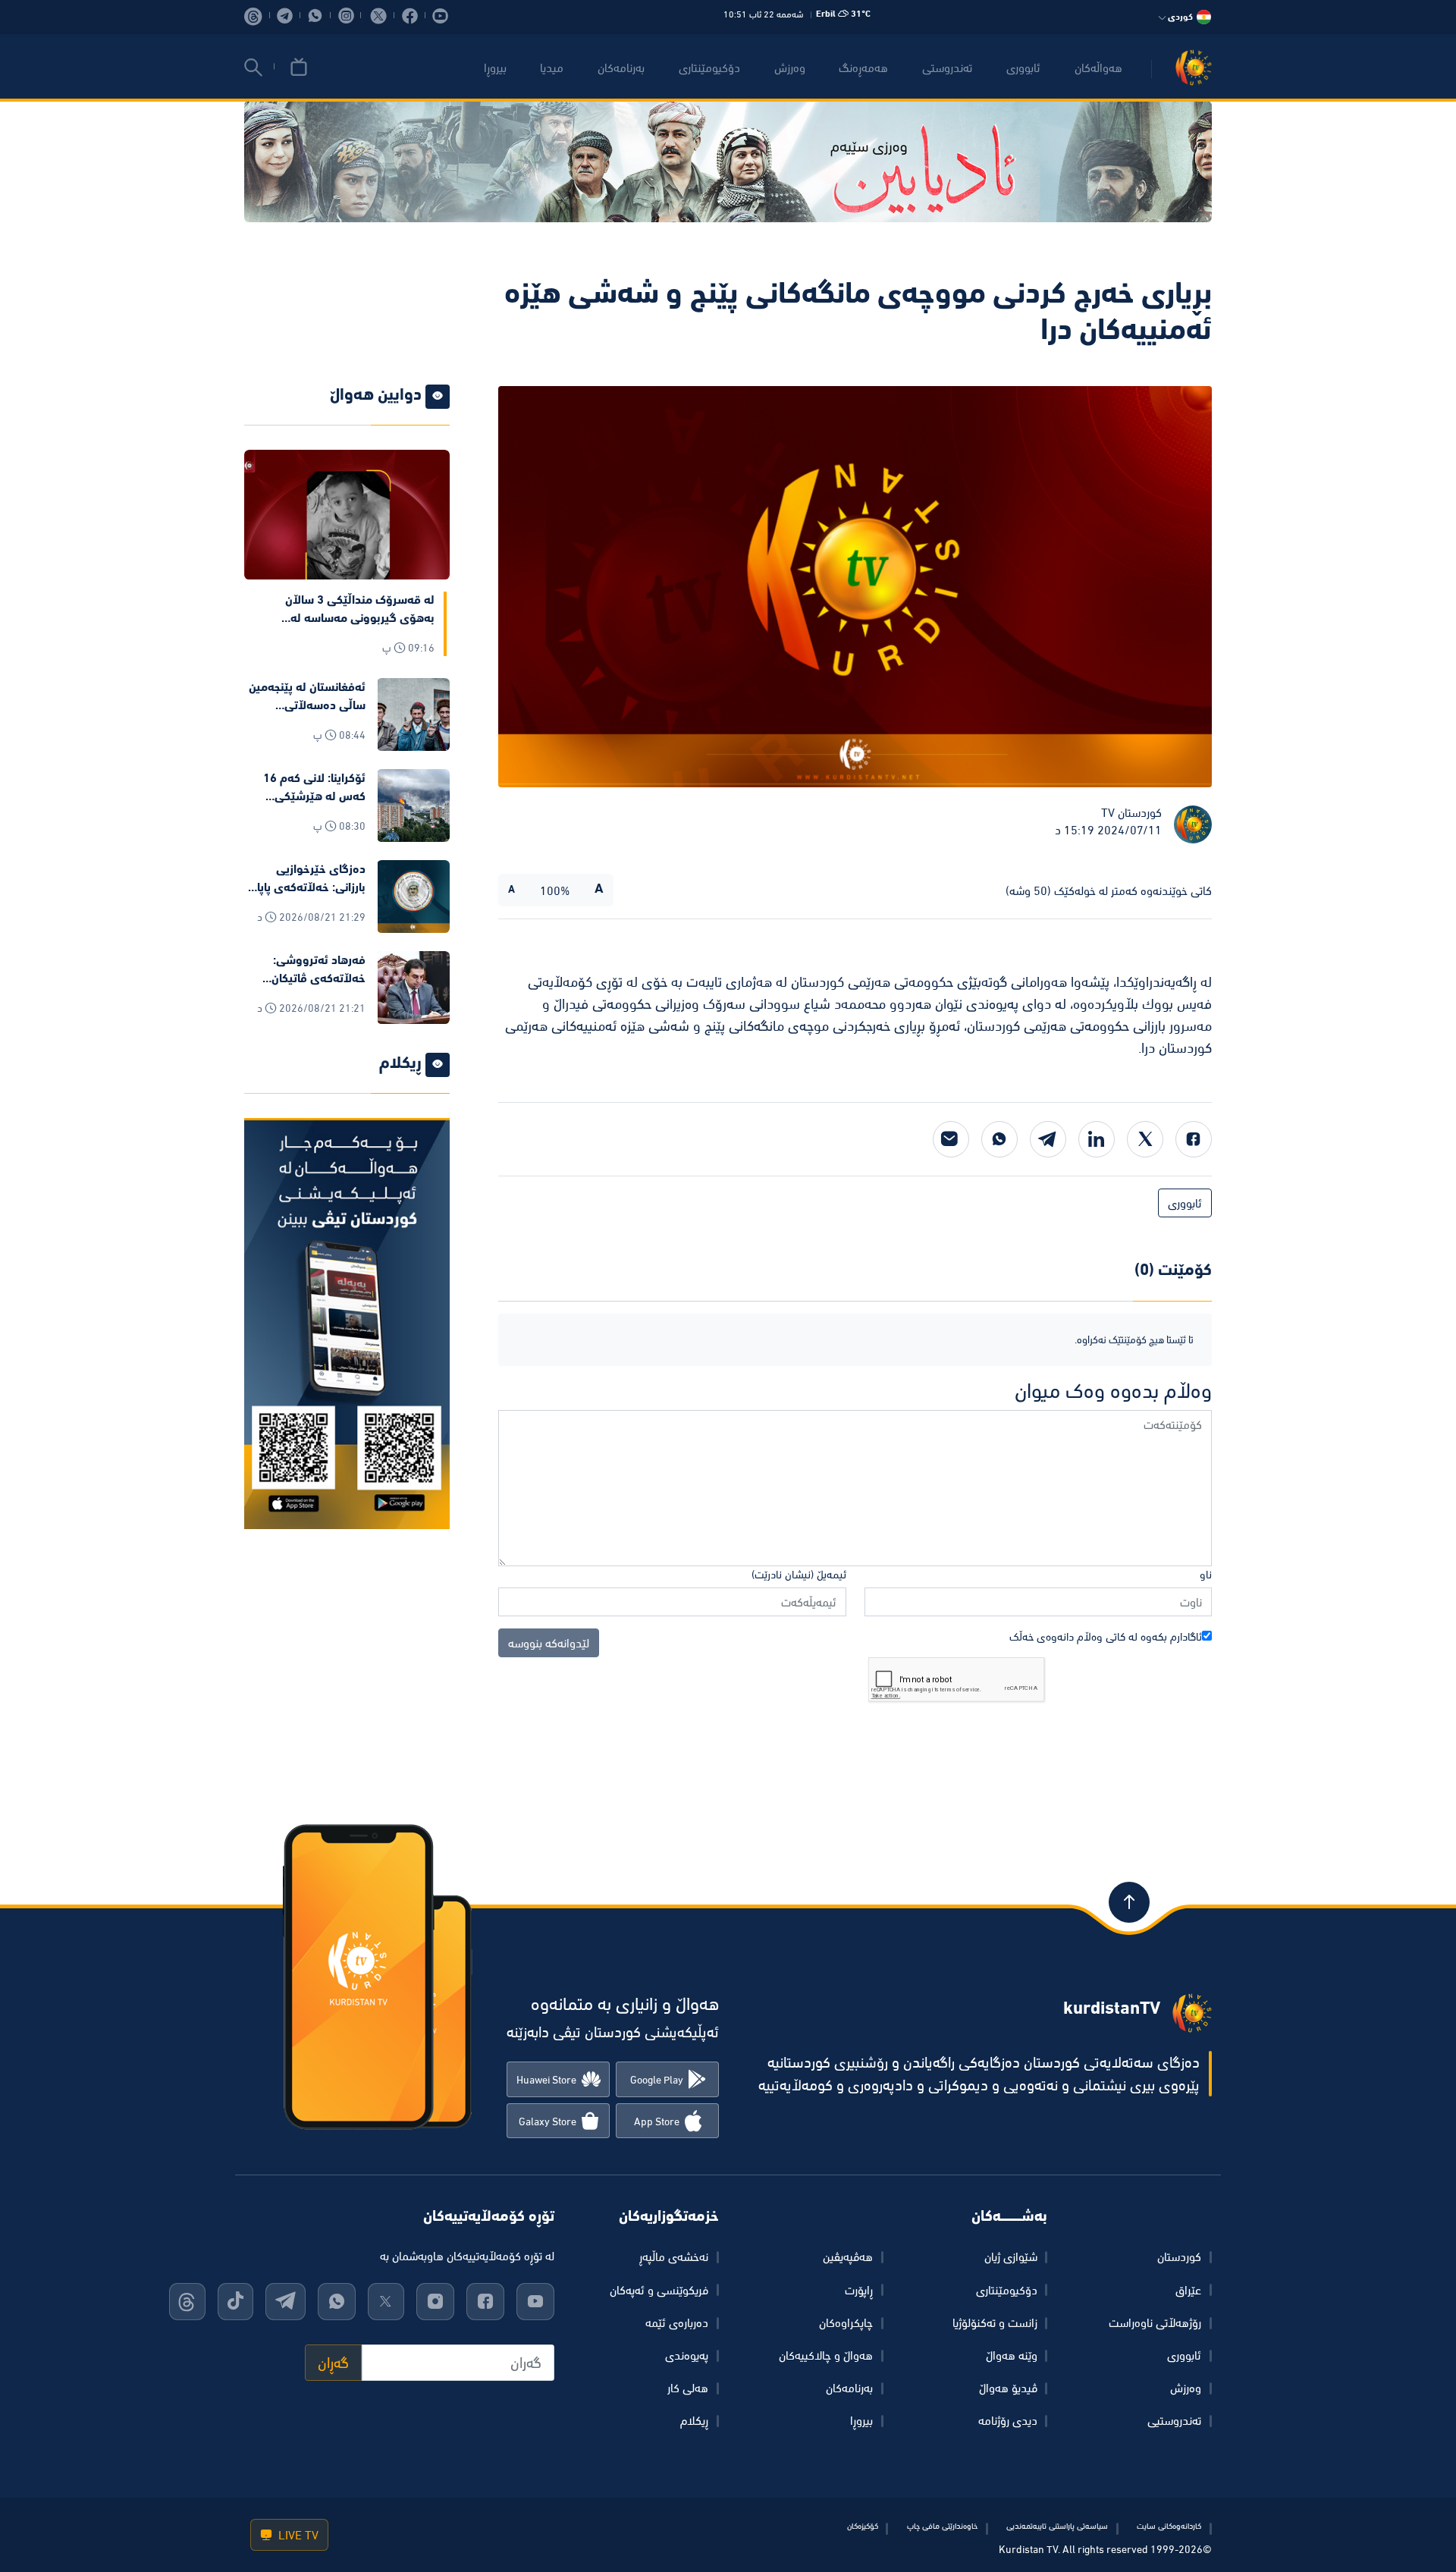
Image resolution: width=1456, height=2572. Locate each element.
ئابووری (1023, 68)
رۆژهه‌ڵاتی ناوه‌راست (1155, 2322)
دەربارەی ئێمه (677, 2322)
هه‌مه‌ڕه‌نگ (863, 68)
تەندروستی (947, 68)
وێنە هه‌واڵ (1012, 2355)
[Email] (951, 1139)
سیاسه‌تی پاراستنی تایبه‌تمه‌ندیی (1057, 2526)
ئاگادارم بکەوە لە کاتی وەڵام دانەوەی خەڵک (1106, 1636)
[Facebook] (1194, 1139)
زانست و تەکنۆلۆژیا (995, 2322)
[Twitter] (1145, 1139)
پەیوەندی (687, 2355)
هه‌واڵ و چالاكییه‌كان (826, 2355)
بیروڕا (495, 68)
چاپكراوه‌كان (846, 2322)
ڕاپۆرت (859, 2290)
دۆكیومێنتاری (709, 68)
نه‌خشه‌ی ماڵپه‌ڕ (674, 2256)
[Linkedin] (1097, 1139)
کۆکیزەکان (863, 2526)
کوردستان (1179, 2256)
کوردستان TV (1131, 812)
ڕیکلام (694, 2420)
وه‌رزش (790, 68)
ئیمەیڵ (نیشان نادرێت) (799, 1574)
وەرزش (1186, 2388)
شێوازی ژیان (1011, 2256)
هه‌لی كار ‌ (686, 2388)
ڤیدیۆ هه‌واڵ (1008, 2388)
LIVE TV (297, 2535)
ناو (1206, 1574)
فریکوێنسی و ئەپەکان (659, 2290)
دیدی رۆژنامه (1008, 2420)
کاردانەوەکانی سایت (1169, 2526)
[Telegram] (1048, 1139)
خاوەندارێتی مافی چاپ (942, 2526)
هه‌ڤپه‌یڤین (848, 2256)
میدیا (552, 68)
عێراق (1188, 2290)
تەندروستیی (1174, 2420)
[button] (253, 68)
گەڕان (333, 2363)
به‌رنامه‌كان (621, 68)
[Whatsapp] (999, 1139)
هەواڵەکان (1098, 68)
